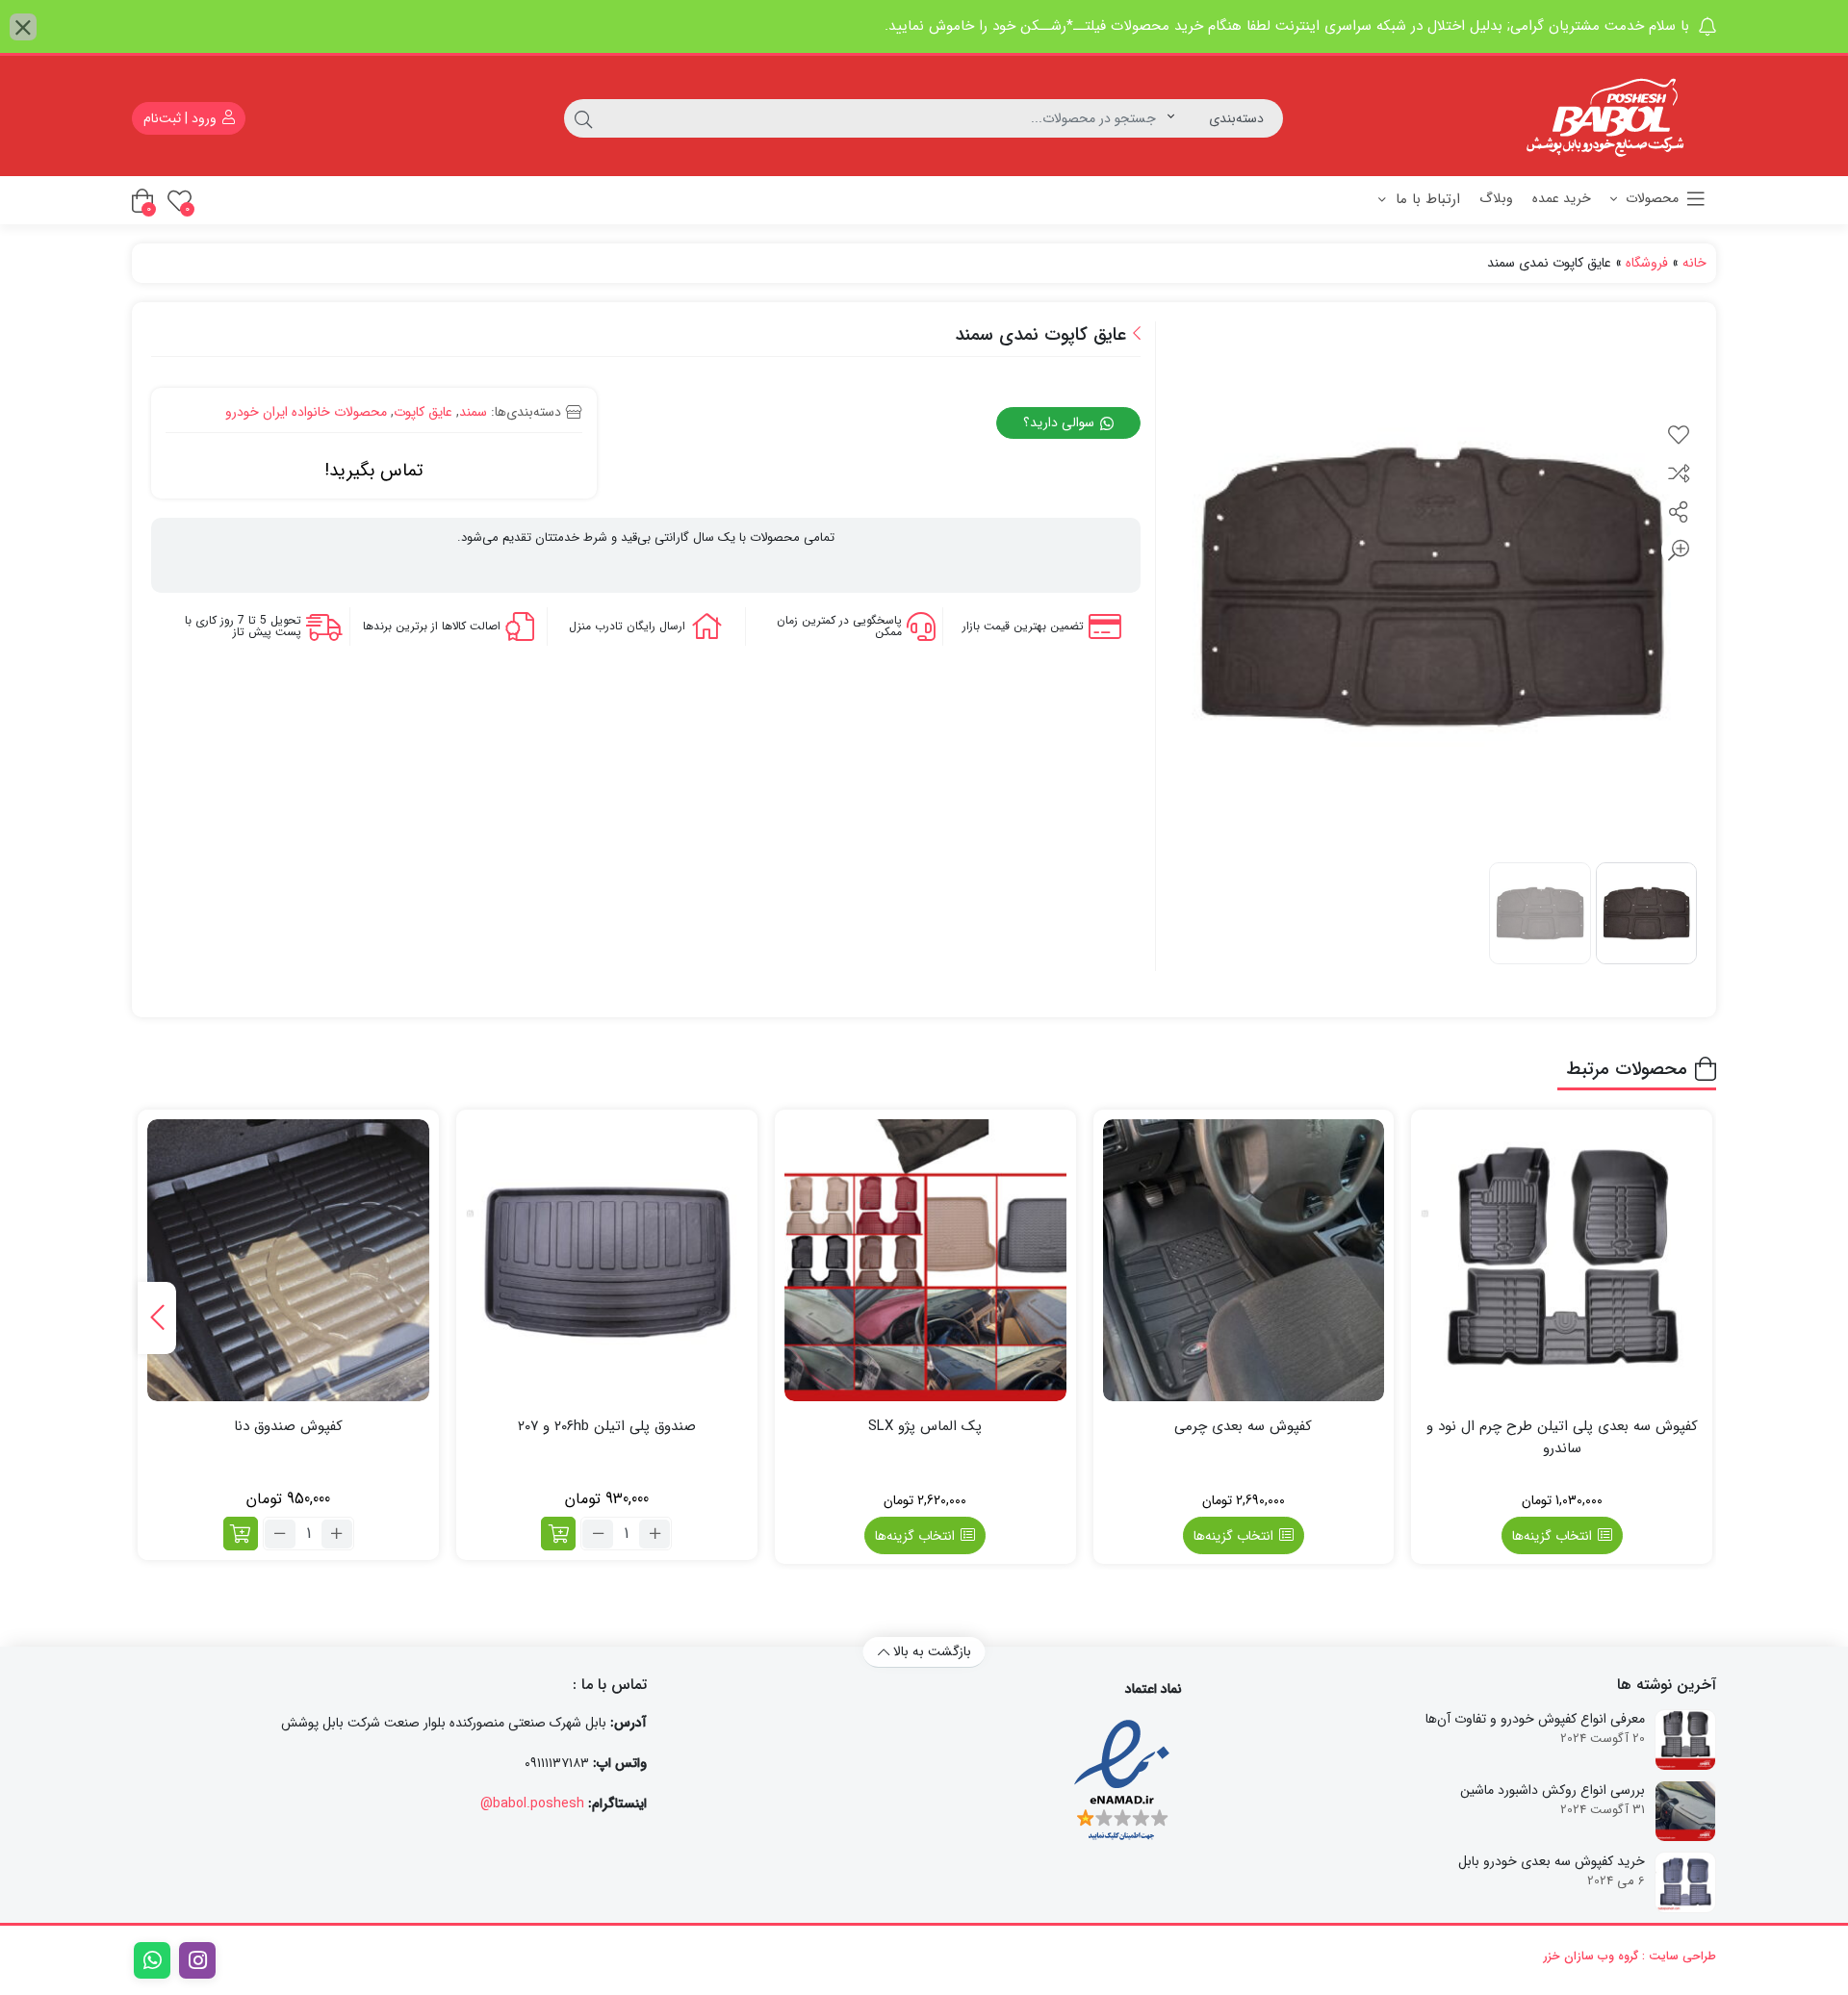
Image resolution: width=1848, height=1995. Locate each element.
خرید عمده (1562, 198)
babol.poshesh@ (532, 1803)
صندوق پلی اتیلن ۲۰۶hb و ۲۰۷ (607, 1427)
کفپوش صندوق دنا (288, 1427)
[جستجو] (583, 118)
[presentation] (157, 1318)
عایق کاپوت (423, 412)
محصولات (1650, 198)
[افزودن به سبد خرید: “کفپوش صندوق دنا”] (241, 1534)
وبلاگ (1496, 198)
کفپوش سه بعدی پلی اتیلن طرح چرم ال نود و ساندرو (1562, 1437)
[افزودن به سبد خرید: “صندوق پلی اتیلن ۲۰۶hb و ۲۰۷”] (558, 1534)
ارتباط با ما (1425, 199)
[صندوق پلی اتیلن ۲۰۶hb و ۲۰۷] (607, 1260)
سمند (473, 412)
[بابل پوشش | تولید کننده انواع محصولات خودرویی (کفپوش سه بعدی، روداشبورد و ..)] (1610, 118)
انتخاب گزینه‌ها (1552, 1536)
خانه (1694, 263)
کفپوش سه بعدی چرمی (1243, 1427)
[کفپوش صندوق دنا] (288, 1260)
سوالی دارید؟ (1061, 422)
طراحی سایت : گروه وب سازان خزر (1630, 1956)
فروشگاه (1647, 263)
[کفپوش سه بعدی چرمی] (1244, 1260)
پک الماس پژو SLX (925, 1427)
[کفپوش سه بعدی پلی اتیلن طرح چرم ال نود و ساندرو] (1562, 1260)
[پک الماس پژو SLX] (925, 1260)
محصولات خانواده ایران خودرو (306, 412)
